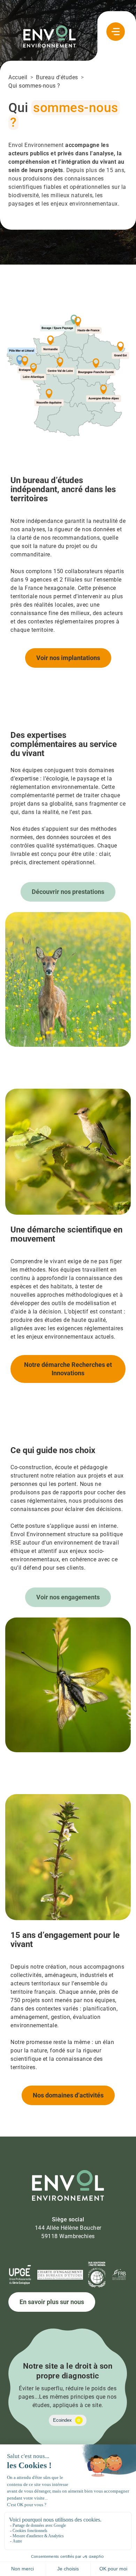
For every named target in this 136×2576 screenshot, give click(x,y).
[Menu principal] (116, 32)
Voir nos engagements (68, 1597)
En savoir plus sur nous (52, 2302)
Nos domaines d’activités (68, 2095)
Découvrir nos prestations (68, 892)
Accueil (18, 77)
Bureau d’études (57, 77)
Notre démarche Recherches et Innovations (68, 1369)
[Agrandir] (122, 322)
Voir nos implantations (68, 658)
